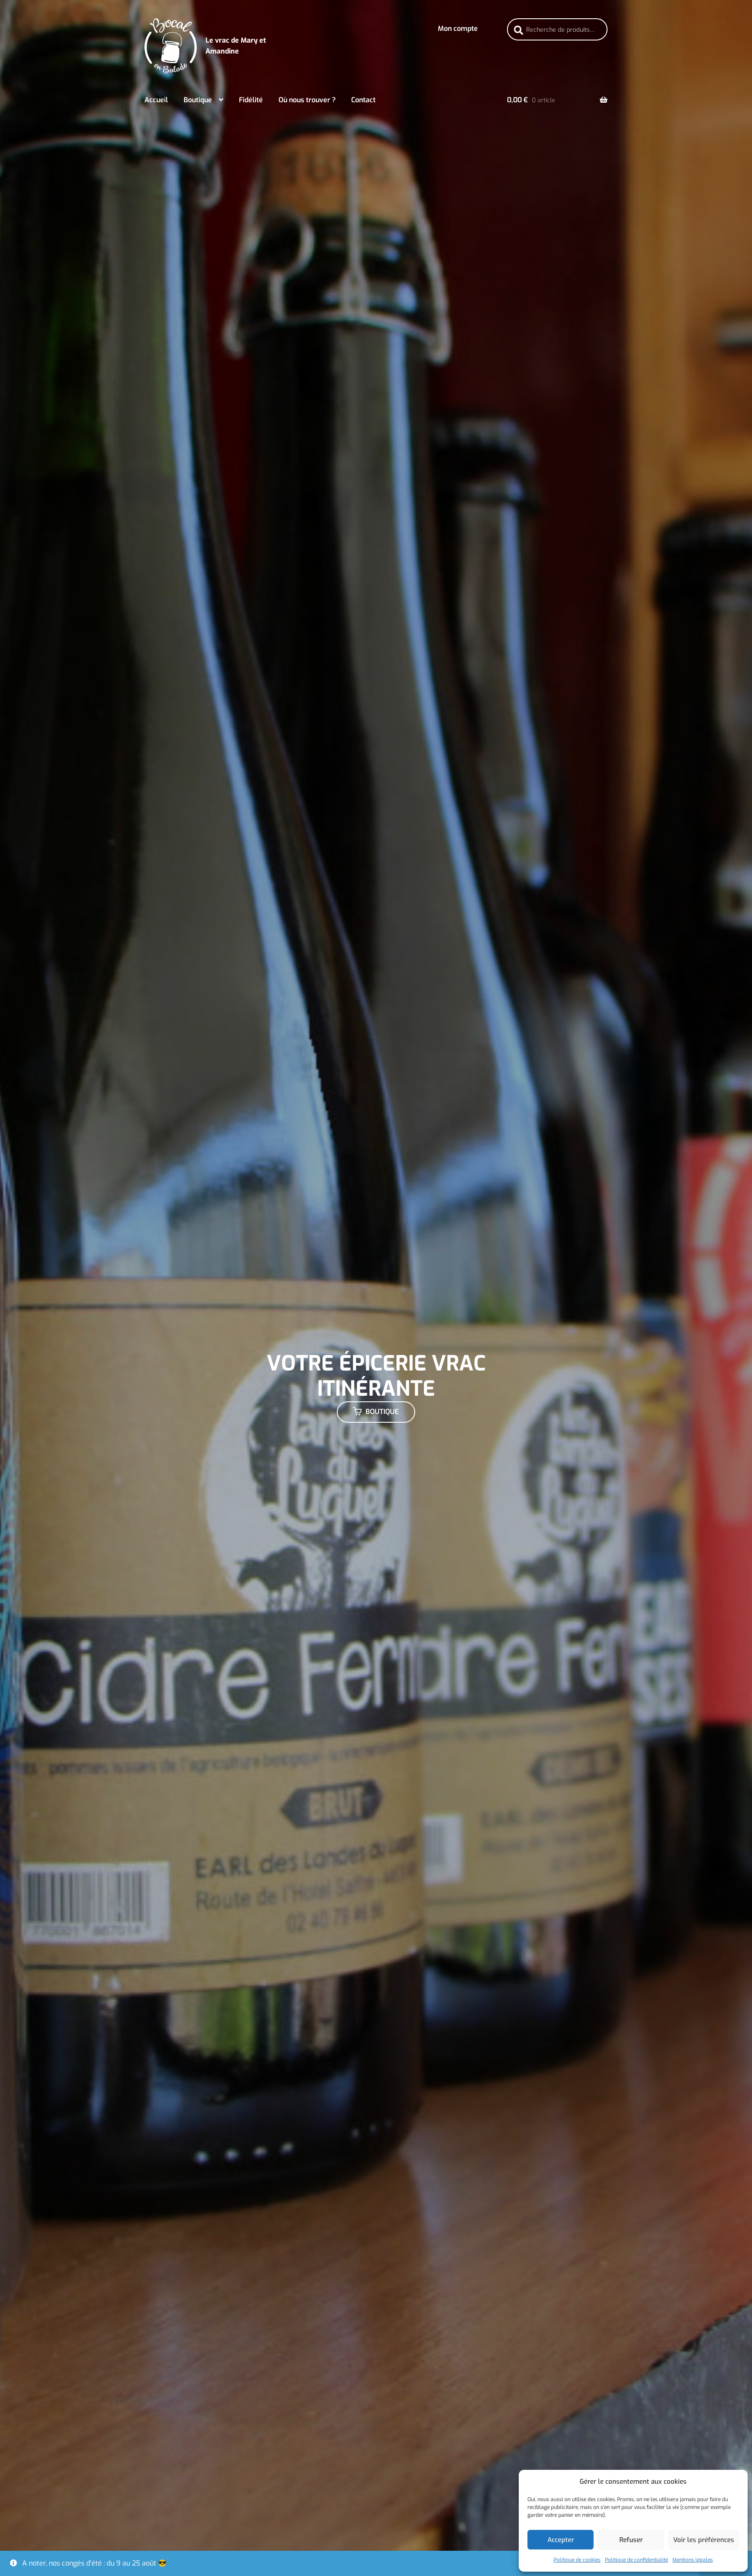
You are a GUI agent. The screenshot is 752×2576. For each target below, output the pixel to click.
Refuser (631, 2540)
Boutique (198, 100)
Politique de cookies (577, 2560)
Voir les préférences (704, 2540)
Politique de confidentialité (636, 2560)
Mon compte (458, 29)
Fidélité (251, 100)
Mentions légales (693, 2560)
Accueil (156, 100)
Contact (363, 100)
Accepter (561, 2540)
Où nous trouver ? (307, 100)
